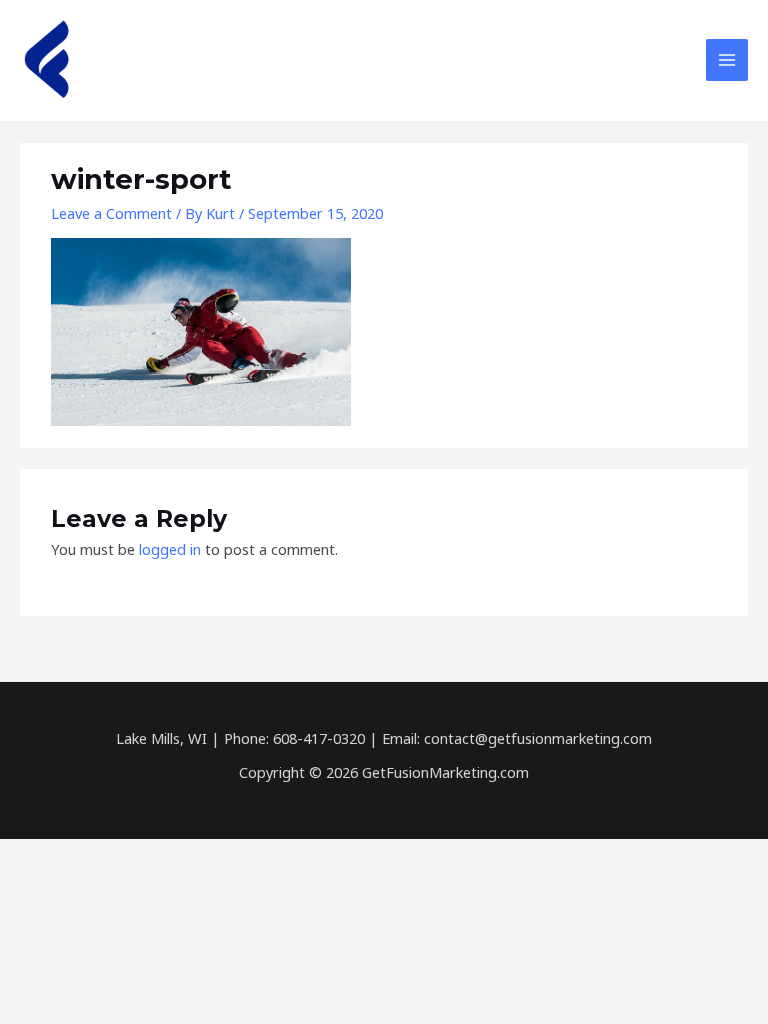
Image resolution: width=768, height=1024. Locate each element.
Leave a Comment (111, 213)
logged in (170, 549)
